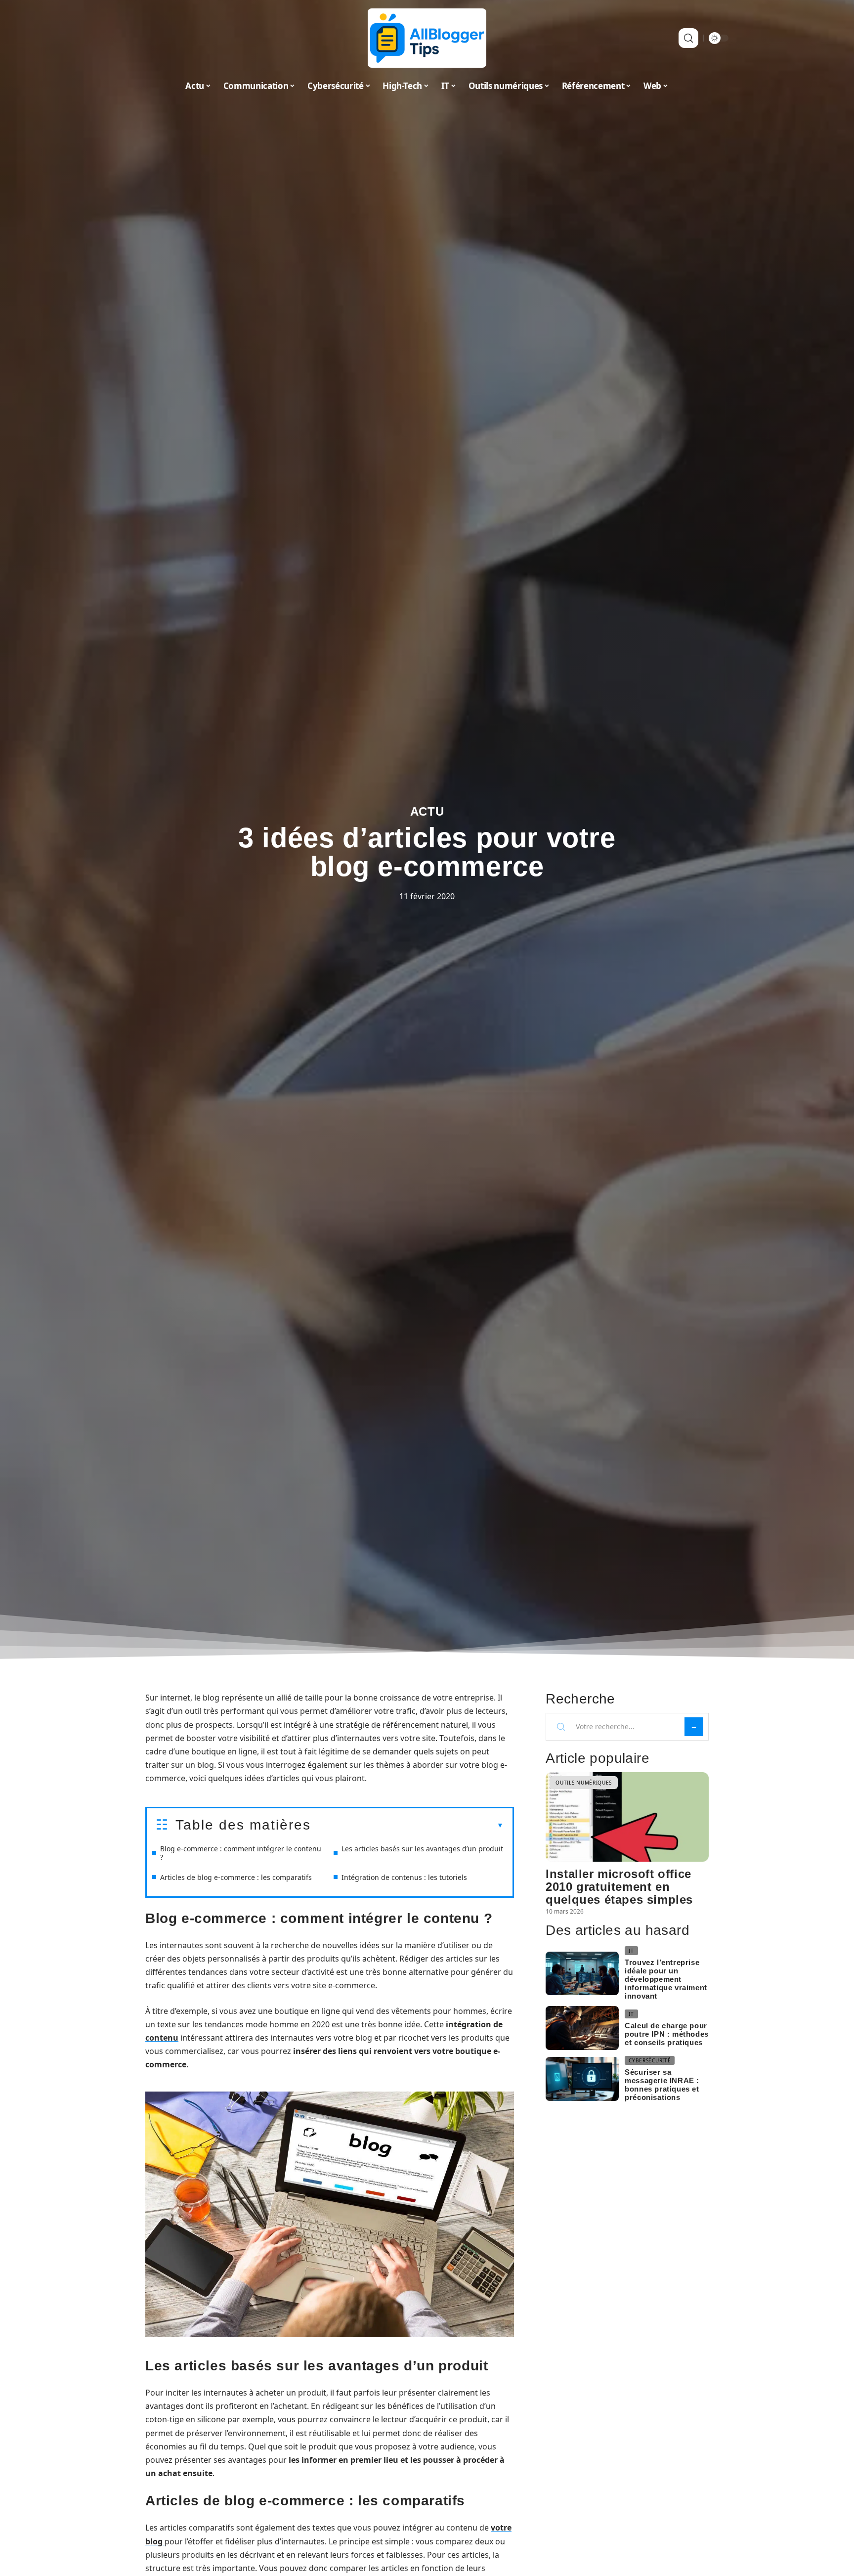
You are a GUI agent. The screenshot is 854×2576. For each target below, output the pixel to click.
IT (631, 1951)
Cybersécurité (650, 2060)
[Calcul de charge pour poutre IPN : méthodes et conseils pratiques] (582, 2028)
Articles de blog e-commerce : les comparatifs (236, 1877)
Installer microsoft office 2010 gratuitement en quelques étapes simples (619, 1887)
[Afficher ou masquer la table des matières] (407, 1826)
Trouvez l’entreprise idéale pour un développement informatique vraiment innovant (666, 1979)
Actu (427, 811)
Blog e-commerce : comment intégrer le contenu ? (241, 1853)
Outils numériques (584, 1783)
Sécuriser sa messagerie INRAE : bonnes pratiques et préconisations (662, 2085)
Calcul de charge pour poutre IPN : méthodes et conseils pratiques (667, 2034)
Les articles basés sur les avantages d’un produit (422, 1849)
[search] (688, 38)
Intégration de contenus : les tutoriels (404, 1877)
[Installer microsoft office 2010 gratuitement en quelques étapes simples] (627, 1817)
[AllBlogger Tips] (427, 38)
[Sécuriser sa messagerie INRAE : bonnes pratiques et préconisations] (582, 2079)
